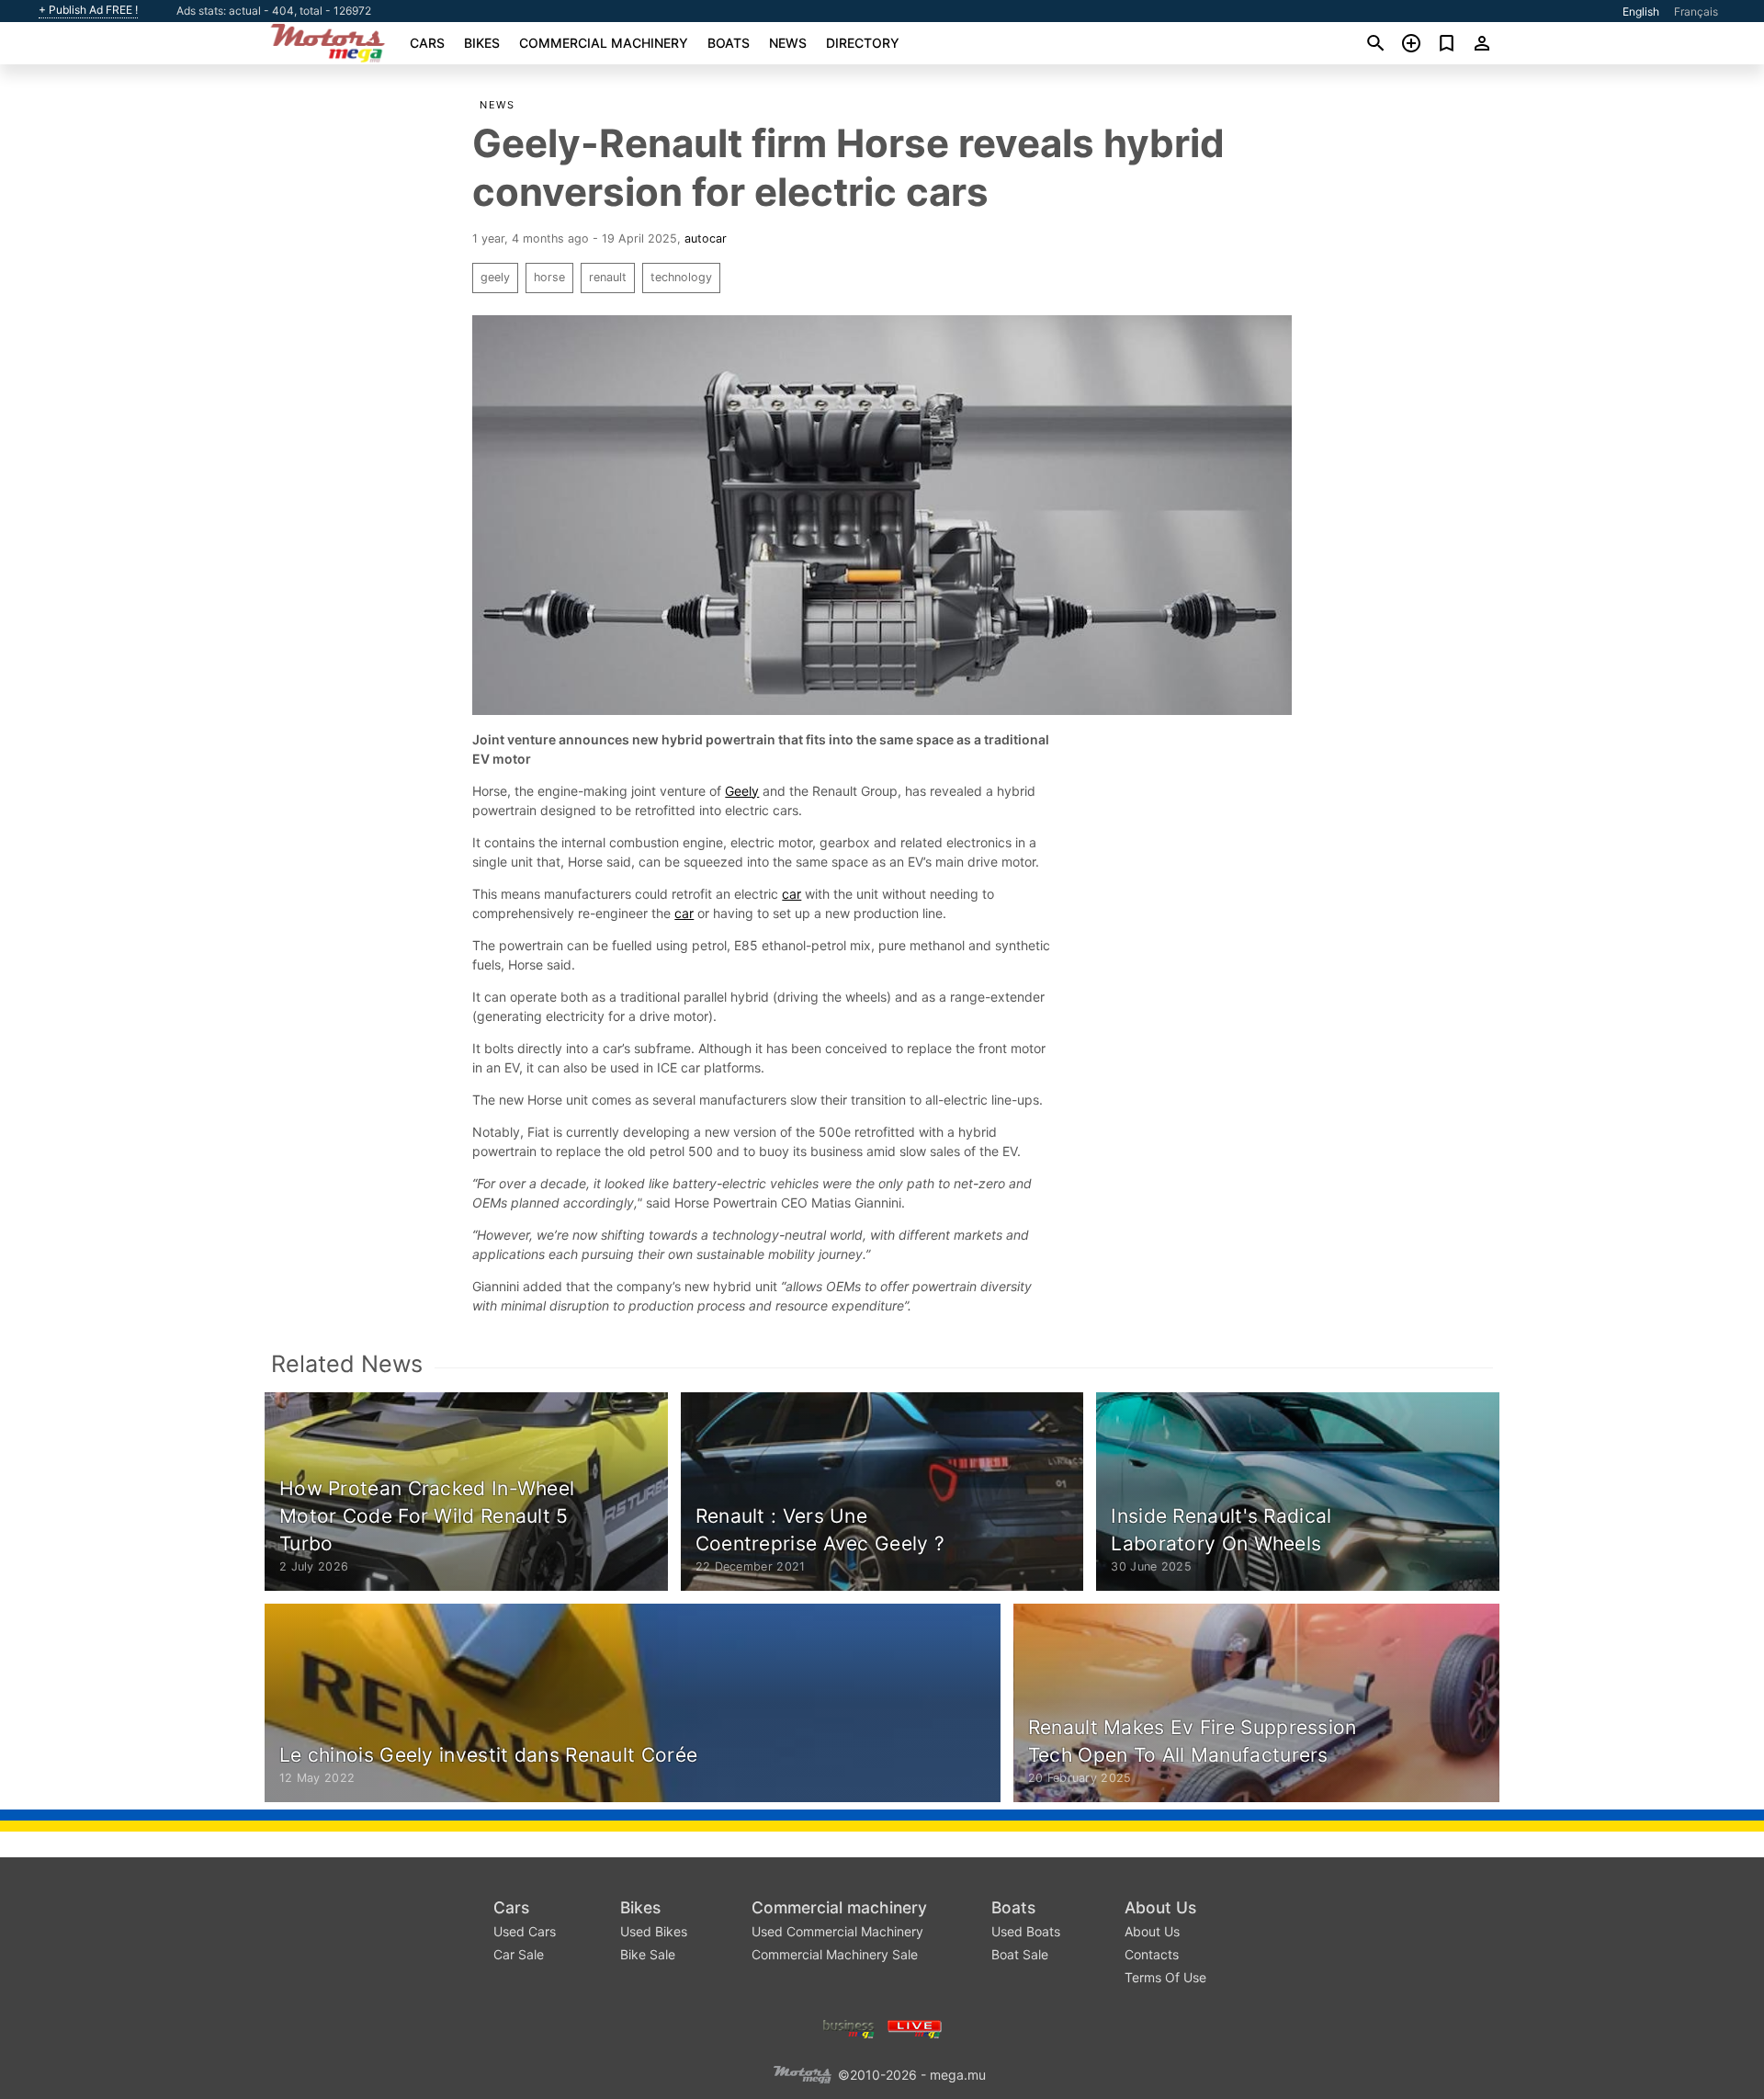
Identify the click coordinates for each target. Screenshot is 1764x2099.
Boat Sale (1020, 1954)
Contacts (1152, 1954)
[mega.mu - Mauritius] (802, 2073)
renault (608, 277)
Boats (729, 43)
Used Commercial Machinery (837, 1931)
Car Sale (519, 1954)
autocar (706, 238)
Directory (863, 43)
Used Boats (1026, 1931)
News (788, 43)
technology (681, 277)
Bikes (482, 43)
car (792, 894)
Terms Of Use (1165, 1977)
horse (549, 277)
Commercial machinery (604, 43)
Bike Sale (648, 1954)
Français (1696, 11)
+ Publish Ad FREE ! (88, 10)
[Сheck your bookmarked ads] (1447, 43)
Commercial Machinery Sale (835, 1954)
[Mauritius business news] (849, 2027)
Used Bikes (654, 1931)
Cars (427, 43)
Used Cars (525, 1931)
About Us (1160, 1907)
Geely (742, 791)
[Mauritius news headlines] (915, 2027)
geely (495, 277)
